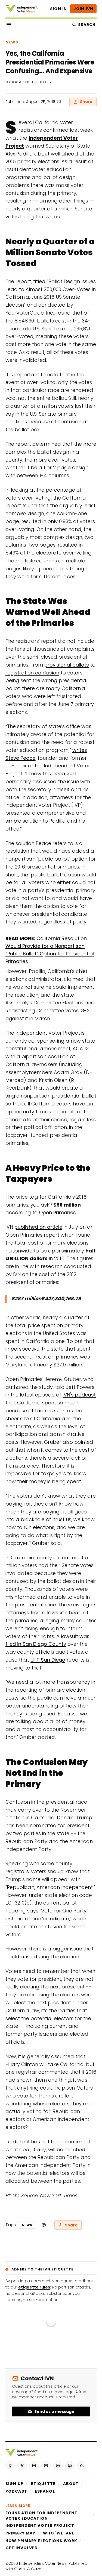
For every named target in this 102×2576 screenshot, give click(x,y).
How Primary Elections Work (41, 2541)
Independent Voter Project (40, 2525)
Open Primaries (57, 1212)
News (12, 42)
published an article (38, 1227)
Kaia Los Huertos (32, 82)
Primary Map (20, 2533)
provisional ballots (67, 665)
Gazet (37, 2569)
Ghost (20, 2569)
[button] (14, 2484)
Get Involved (22, 2548)
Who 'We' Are (58, 2533)
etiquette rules (34, 2287)
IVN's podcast (79, 1395)
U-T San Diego (48, 1660)
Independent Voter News (43, 2563)
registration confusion (32, 673)
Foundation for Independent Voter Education (41, 2516)
